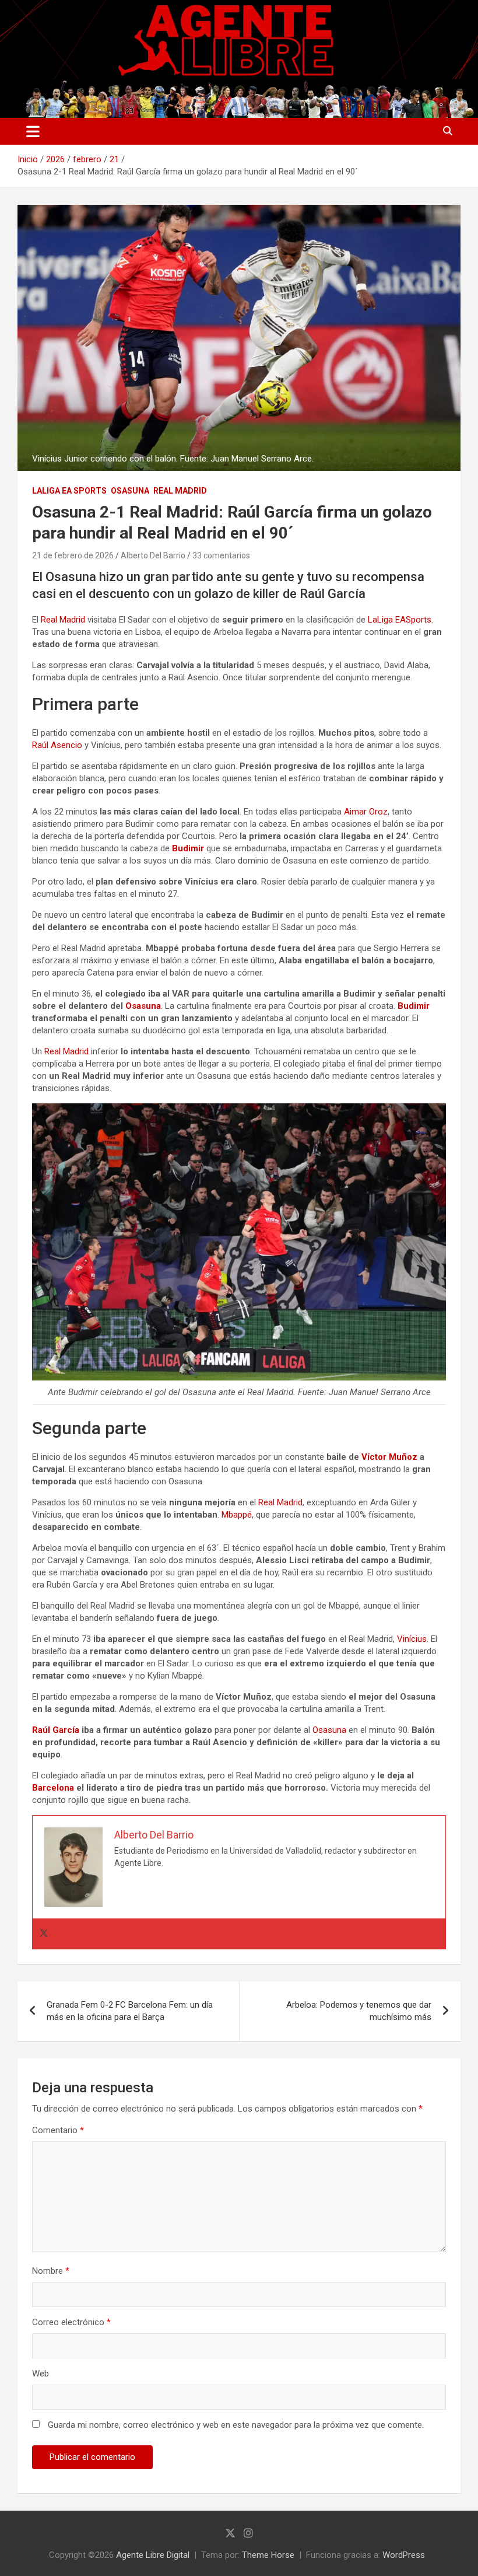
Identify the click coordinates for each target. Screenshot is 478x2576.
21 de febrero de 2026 (73, 555)
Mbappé (237, 1515)
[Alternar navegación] (33, 131)
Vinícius (412, 1639)
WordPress (404, 2555)
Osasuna (130, 491)
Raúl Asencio (57, 745)
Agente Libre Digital (153, 2555)
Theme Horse (268, 2555)
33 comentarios (221, 555)
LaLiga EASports (400, 620)
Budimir (188, 848)
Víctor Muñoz (389, 1457)
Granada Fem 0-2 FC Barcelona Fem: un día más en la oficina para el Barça (130, 2011)
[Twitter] (44, 1934)
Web (41, 2374)
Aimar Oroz (366, 812)
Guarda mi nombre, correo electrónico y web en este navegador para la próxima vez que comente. (236, 2425)
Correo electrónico (71, 2322)
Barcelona (53, 1788)
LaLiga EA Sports (69, 491)
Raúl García (56, 1730)
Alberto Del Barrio (153, 555)
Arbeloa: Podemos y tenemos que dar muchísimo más (359, 2011)
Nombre (51, 2271)
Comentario (58, 2130)
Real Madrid (180, 491)
